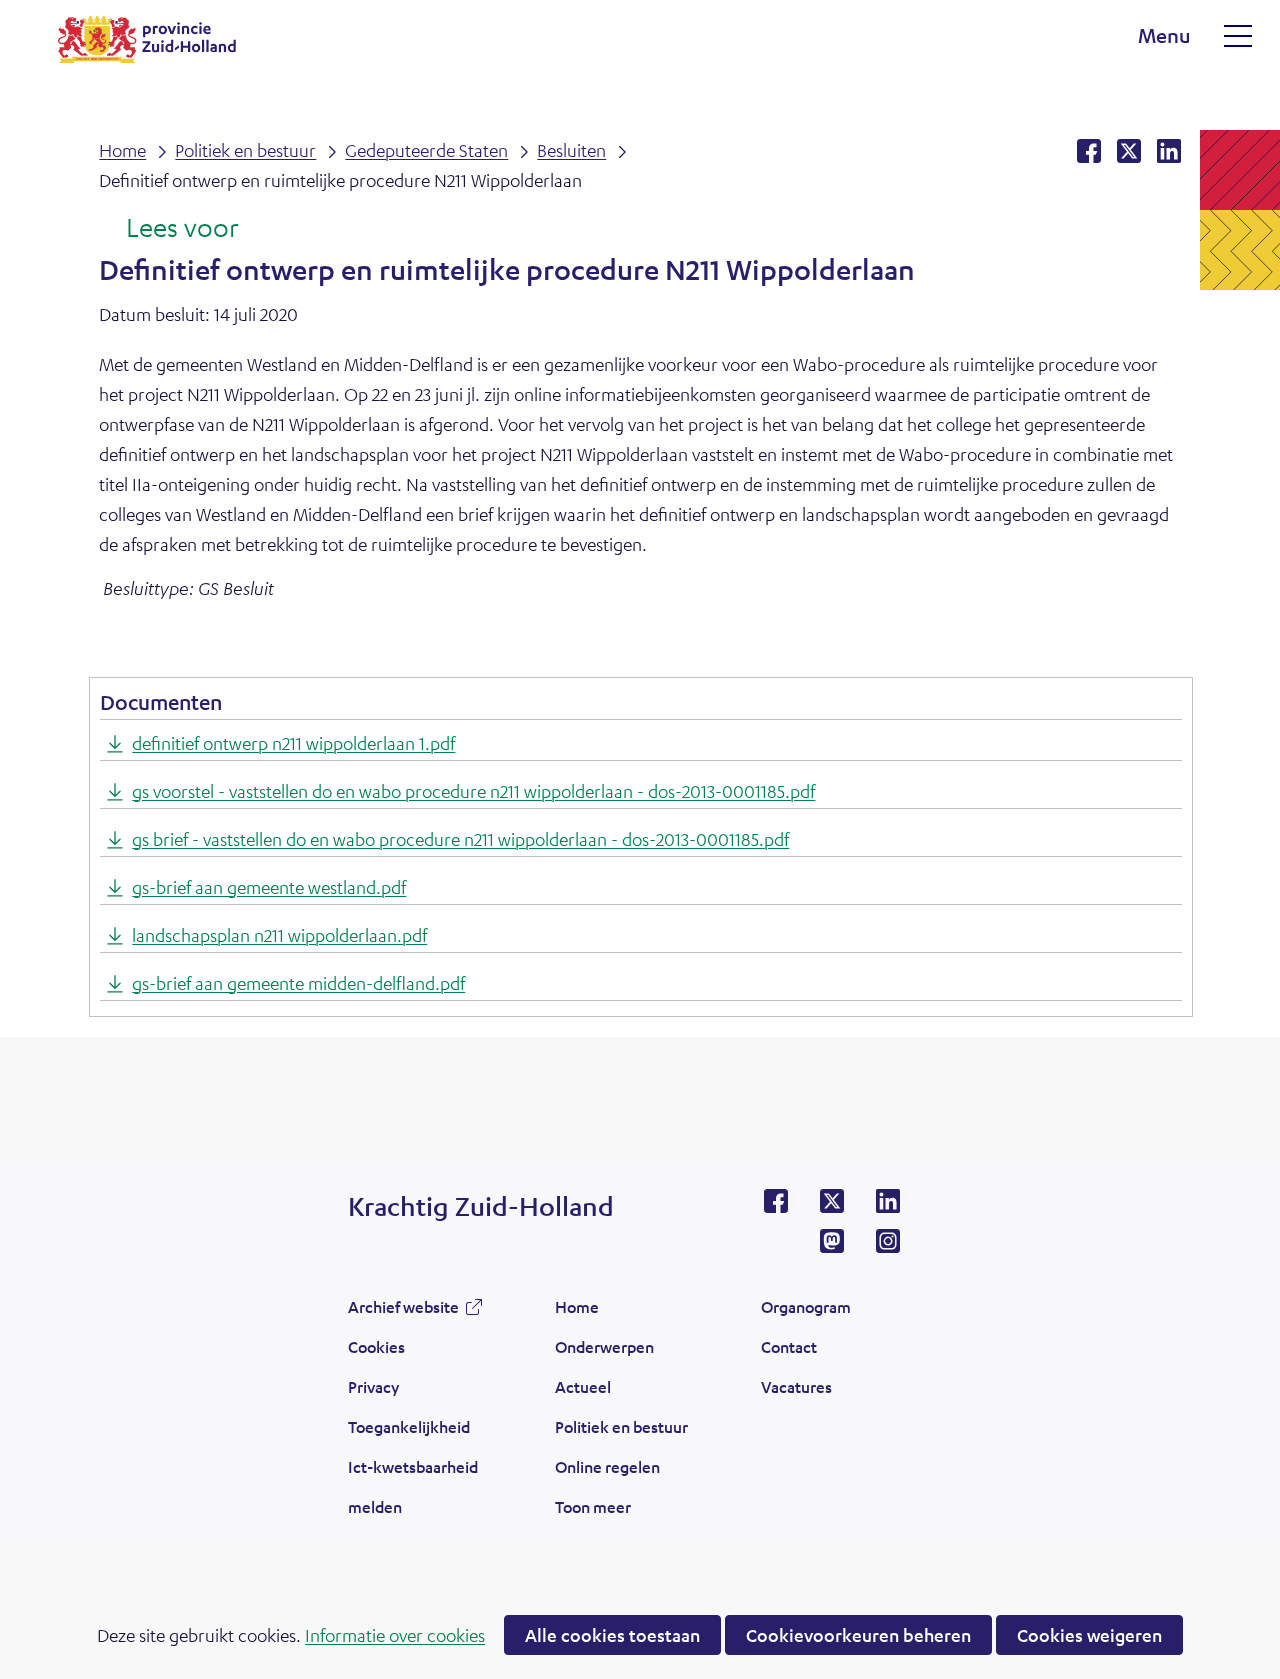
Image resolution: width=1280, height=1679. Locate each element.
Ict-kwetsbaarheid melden (413, 1486)
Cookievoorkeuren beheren (858, 1635)
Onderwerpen (604, 1346)
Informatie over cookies (395, 1635)
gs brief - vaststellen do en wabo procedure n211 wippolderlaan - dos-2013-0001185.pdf (460, 839)
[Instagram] (888, 1247)
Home (577, 1306)
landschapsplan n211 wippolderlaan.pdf (279, 935)
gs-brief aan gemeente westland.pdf (269, 887)
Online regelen (607, 1466)
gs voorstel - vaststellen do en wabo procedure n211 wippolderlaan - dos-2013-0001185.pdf (473, 791)
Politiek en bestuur (621, 1426)
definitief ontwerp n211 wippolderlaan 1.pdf (293, 743)
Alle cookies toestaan (612, 1635)
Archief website (403, 1312)
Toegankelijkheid (409, 1426)
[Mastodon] (832, 1247)
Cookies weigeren (1089, 1635)
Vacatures (796, 1386)
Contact (789, 1346)
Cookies (376, 1346)
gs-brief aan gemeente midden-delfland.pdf (298, 983)
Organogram (806, 1306)
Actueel (583, 1386)
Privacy (373, 1386)
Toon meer (593, 1512)
